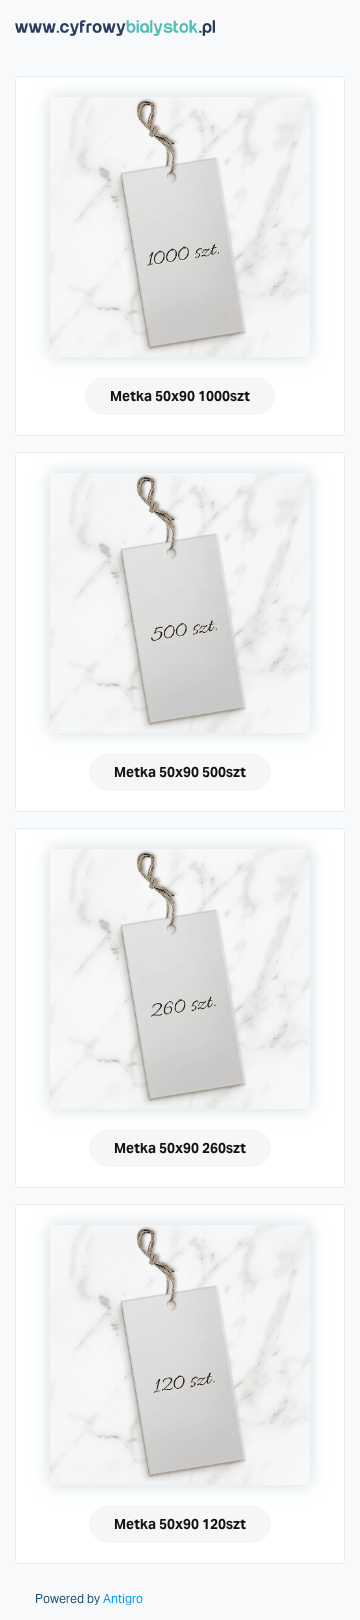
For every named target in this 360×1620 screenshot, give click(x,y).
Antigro (123, 1599)
